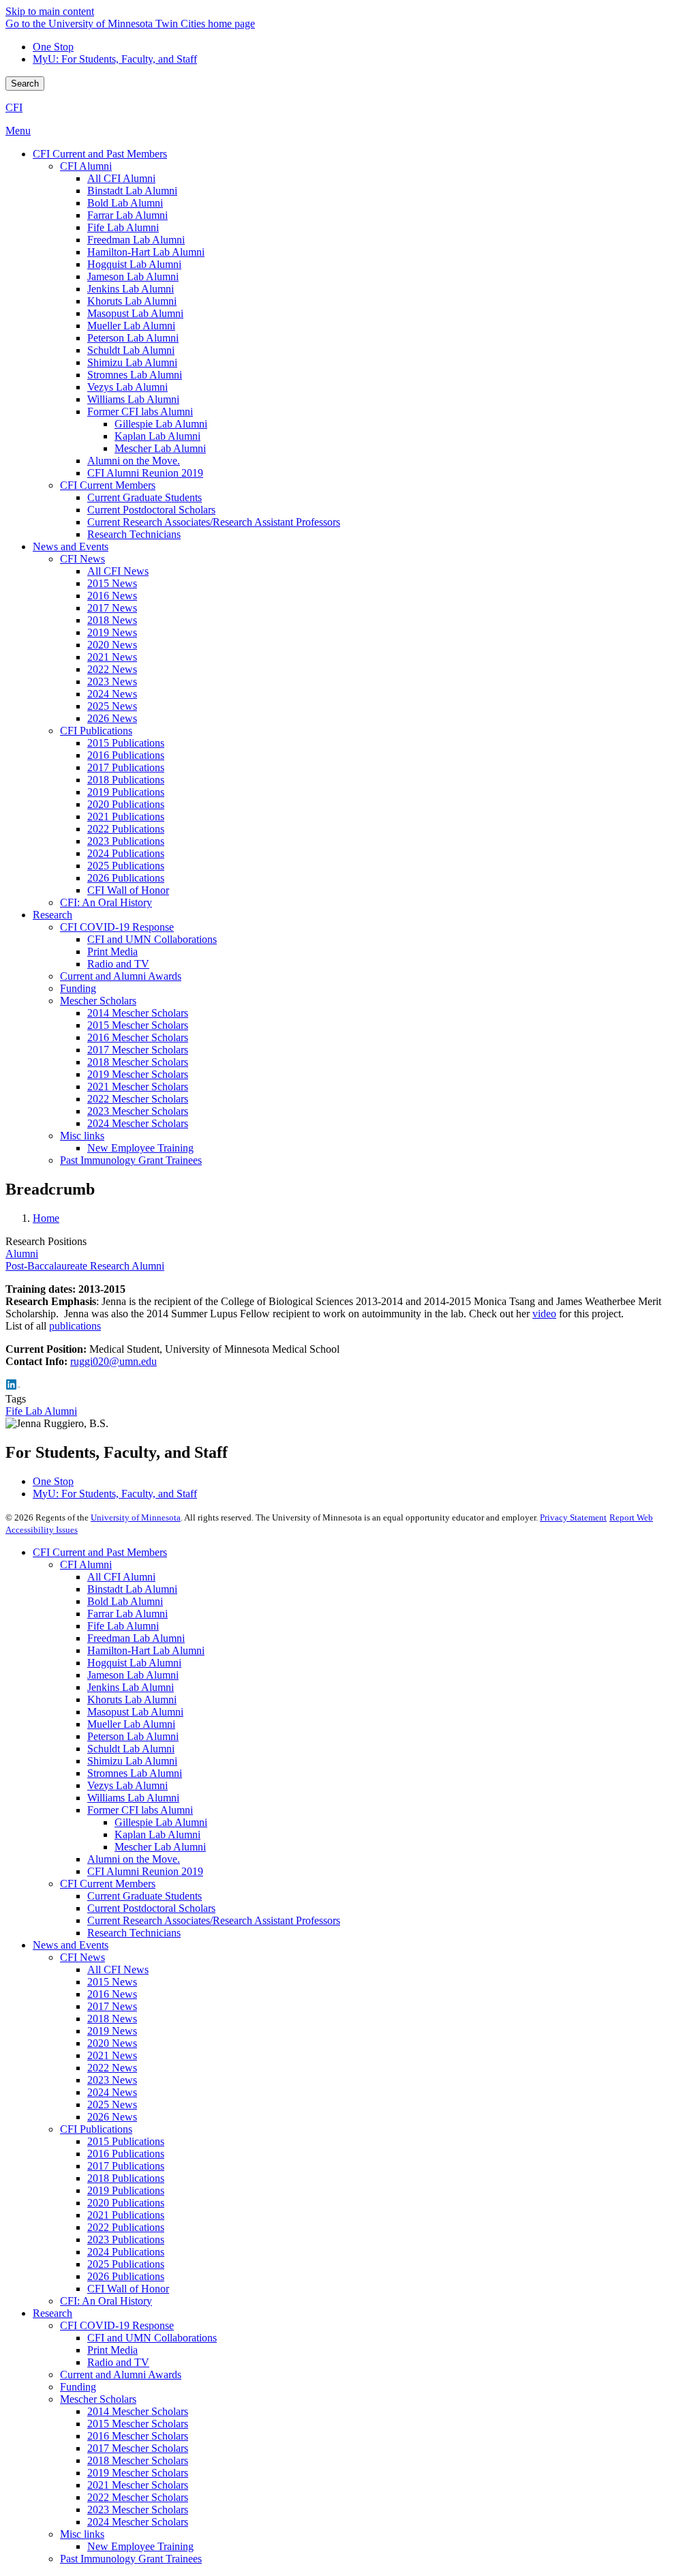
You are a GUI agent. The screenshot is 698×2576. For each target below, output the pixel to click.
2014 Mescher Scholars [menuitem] (138, 1013)
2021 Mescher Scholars (138, 2485)
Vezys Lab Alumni (127, 1785)
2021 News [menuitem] (112, 657)
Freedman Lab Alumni (136, 1638)
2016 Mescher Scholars (138, 2436)
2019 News (112, 2031)
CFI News (82, 1957)
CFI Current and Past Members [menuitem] (100, 154)
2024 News (112, 2092)
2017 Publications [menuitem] (126, 767)
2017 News (112, 2006)
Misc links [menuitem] (82, 1136)
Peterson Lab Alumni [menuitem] (133, 338)
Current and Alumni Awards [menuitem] (121, 976)
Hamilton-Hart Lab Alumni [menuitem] (146, 252)
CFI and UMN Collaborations (152, 2338)
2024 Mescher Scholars (138, 2522)
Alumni (22, 1254)
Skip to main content (50, 11)
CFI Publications (96, 2129)
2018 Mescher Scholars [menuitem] (138, 1062)
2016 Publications (126, 2154)
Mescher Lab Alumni (160, 1847)
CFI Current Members (108, 1884)
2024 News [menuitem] (112, 694)
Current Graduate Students (145, 1896)
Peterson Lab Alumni (133, 1736)
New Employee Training (140, 2546)
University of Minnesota (136, 1517)
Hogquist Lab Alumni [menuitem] (134, 264)
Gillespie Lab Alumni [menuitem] (161, 424)
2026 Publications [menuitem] (126, 878)
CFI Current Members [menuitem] (108, 485)
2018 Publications (126, 2178)
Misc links (82, 2534)
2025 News (112, 2105)
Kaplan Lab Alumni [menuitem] (157, 436)
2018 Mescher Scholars (138, 2460)
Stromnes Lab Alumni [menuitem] (135, 375)
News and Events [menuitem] (71, 546)
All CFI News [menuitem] (118, 571)
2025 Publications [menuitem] (126, 866)
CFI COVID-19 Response (117, 2325)
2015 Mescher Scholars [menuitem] (138, 1025)
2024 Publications (126, 2252)
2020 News (112, 2043)
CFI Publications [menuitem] (96, 731)
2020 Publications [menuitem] (126, 804)
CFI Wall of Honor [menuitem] (128, 890)
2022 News (112, 2068)
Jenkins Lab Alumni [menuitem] (131, 289)
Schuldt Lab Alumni (131, 1749)
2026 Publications (126, 2276)
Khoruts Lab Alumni (132, 1699)
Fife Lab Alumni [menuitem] (123, 227)
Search (25, 84)
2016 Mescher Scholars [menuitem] (138, 1037)
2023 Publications (126, 2240)
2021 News (112, 2055)
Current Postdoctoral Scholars (151, 1908)
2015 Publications (126, 2141)
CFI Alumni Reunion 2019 (145, 1871)
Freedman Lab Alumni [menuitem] (136, 240)
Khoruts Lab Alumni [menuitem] (132, 301)
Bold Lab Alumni (125, 1601)
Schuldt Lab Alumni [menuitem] (131, 350)
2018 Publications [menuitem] (126, 780)
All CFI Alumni (121, 1577)
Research (52, 2313)
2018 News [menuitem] (112, 620)
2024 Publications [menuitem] (126, 853)
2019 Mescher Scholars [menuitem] (138, 1074)
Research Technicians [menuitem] (134, 534)
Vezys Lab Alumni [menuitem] (127, 387)
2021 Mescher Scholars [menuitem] (138, 1087)
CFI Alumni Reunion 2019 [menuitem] (145, 473)
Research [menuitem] (52, 915)
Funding (78, 2387)
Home (46, 1218)
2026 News (112, 2117)
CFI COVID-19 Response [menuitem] (117, 927)
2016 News (112, 1994)
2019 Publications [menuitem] (126, 792)
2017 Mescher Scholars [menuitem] (138, 1050)
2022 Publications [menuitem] (126, 829)
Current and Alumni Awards (121, 2375)
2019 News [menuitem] (112, 632)
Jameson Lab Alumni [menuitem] (133, 276)
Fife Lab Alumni (41, 1411)
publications (75, 1326)
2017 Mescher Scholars (138, 2448)
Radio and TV (118, 2362)
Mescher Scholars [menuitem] (98, 1001)
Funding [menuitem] (78, 988)
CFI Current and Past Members (100, 1552)
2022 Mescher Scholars (138, 2497)
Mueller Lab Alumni (131, 1724)
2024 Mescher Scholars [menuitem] (138, 1123)
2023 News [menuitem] (112, 682)
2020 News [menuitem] (112, 645)
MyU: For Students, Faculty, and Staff (115, 59)
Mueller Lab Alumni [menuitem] (131, 326)
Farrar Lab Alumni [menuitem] (127, 215)
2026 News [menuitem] (112, 718)
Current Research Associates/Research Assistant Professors (214, 1920)
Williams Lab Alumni (133, 1798)
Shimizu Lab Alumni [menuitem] (132, 362)
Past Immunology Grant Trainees (131, 2559)
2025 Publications (126, 2264)
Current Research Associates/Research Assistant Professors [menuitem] (214, 522)
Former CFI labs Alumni (140, 1810)
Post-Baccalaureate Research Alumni (85, 1266)
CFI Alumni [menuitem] (86, 166)
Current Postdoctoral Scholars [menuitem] (151, 510)
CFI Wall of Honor (128, 2289)
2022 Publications (126, 2227)
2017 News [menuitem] (112, 608)
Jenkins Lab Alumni (131, 1687)
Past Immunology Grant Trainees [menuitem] (131, 1160)
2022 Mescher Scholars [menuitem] (138, 1099)
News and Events (71, 1945)
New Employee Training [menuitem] (140, 1148)
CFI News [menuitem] (82, 559)
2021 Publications (126, 2215)
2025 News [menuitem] (112, 706)
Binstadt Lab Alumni (132, 1589)
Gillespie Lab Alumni (161, 1822)
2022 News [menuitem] (112, 669)
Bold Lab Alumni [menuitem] (125, 203)
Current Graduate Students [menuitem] (145, 497)
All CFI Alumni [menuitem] (121, 178)
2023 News (112, 2080)
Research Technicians (134, 1933)
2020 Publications (126, 2203)
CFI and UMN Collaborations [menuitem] (152, 939)
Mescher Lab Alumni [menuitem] (160, 448)
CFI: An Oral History (106, 2301)
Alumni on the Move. (134, 1859)
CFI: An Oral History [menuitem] (106, 902)
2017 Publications (126, 2166)
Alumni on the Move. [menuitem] (134, 461)
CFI (14, 107)
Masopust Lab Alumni (135, 1712)
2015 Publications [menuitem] (126, 743)
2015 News (112, 1982)
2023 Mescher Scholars (138, 2510)
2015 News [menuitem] (112, 583)
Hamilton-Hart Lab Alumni (146, 1650)
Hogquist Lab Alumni (134, 1663)
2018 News (112, 2019)
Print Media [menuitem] (112, 952)
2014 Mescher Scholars (138, 2411)
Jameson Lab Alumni (133, 1675)
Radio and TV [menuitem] (118, 964)
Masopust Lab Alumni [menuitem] (135, 313)
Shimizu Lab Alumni (132, 1761)
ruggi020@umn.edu (113, 1361)
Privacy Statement (573, 1517)
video (544, 1314)
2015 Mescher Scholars (138, 2424)
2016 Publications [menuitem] (126, 755)
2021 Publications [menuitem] (126, 817)
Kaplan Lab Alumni (157, 1834)
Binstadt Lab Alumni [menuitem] (132, 191)
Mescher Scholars (98, 2399)
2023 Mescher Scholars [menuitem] (138, 1111)
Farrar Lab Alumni (127, 1614)
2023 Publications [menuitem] (126, 841)
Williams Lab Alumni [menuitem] (133, 399)
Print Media (112, 2350)
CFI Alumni (86, 1564)
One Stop (53, 47)
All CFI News (118, 1970)
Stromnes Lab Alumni (135, 1773)
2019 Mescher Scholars (138, 2473)
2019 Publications (126, 2190)
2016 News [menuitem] (112, 596)
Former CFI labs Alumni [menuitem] (140, 411)
